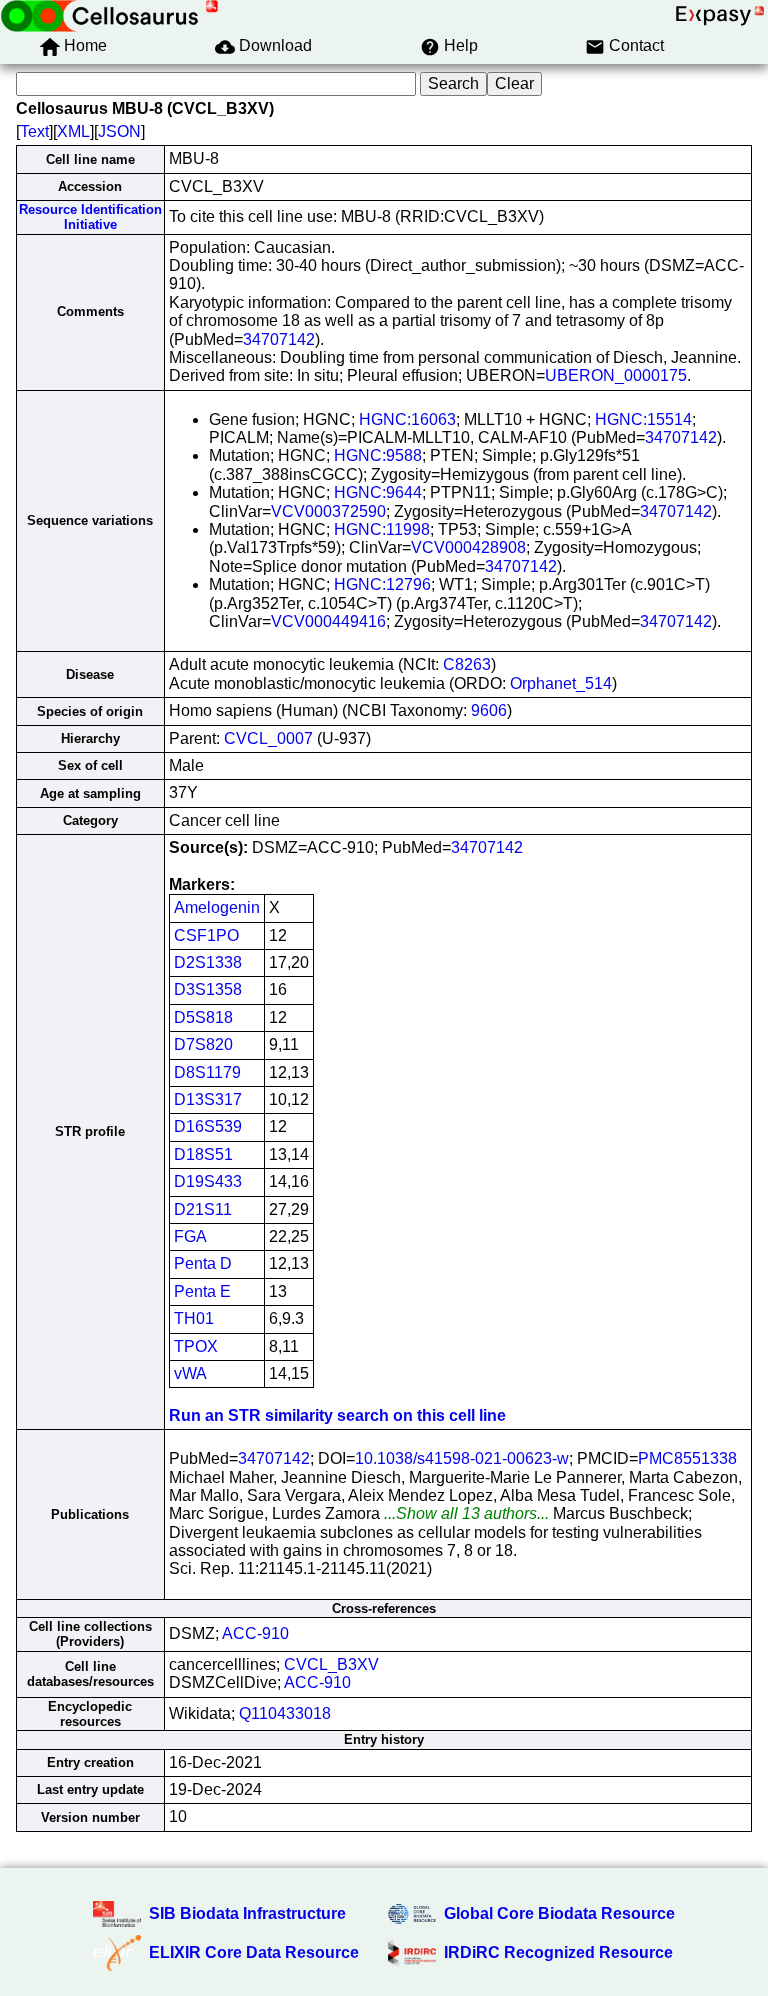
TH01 (194, 1318)
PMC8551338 (687, 1458)
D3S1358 (208, 989)
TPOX (196, 1346)
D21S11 (203, 1209)
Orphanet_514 (561, 683)
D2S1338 (208, 962)
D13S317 (208, 1099)
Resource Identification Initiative (90, 217)
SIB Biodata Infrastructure (247, 1913)
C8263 (467, 664)
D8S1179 (207, 1072)
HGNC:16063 (407, 419)
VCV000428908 (468, 547)
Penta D (203, 1263)
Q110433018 (285, 1713)
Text (34, 131)
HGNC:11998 (382, 529)
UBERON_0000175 (616, 375)
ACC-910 (255, 1633)
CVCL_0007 (268, 738)
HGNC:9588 (378, 455)
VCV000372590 (328, 511)
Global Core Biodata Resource (559, 1913)
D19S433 (208, 1181)
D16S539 (208, 1126)
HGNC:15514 (643, 419)
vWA (190, 1373)
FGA (190, 1236)
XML (73, 131)
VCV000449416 (328, 621)
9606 (489, 710)
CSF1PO (206, 935)
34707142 (279, 339)
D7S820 (203, 1044)
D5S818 (203, 1017)
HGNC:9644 (378, 492)
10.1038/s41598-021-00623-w (462, 1458)
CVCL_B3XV (331, 1664)
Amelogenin (217, 907)
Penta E (202, 1291)
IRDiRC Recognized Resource (558, 1952)
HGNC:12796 (382, 584)
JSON (119, 131)
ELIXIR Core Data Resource (254, 1952)
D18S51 (203, 1154)
